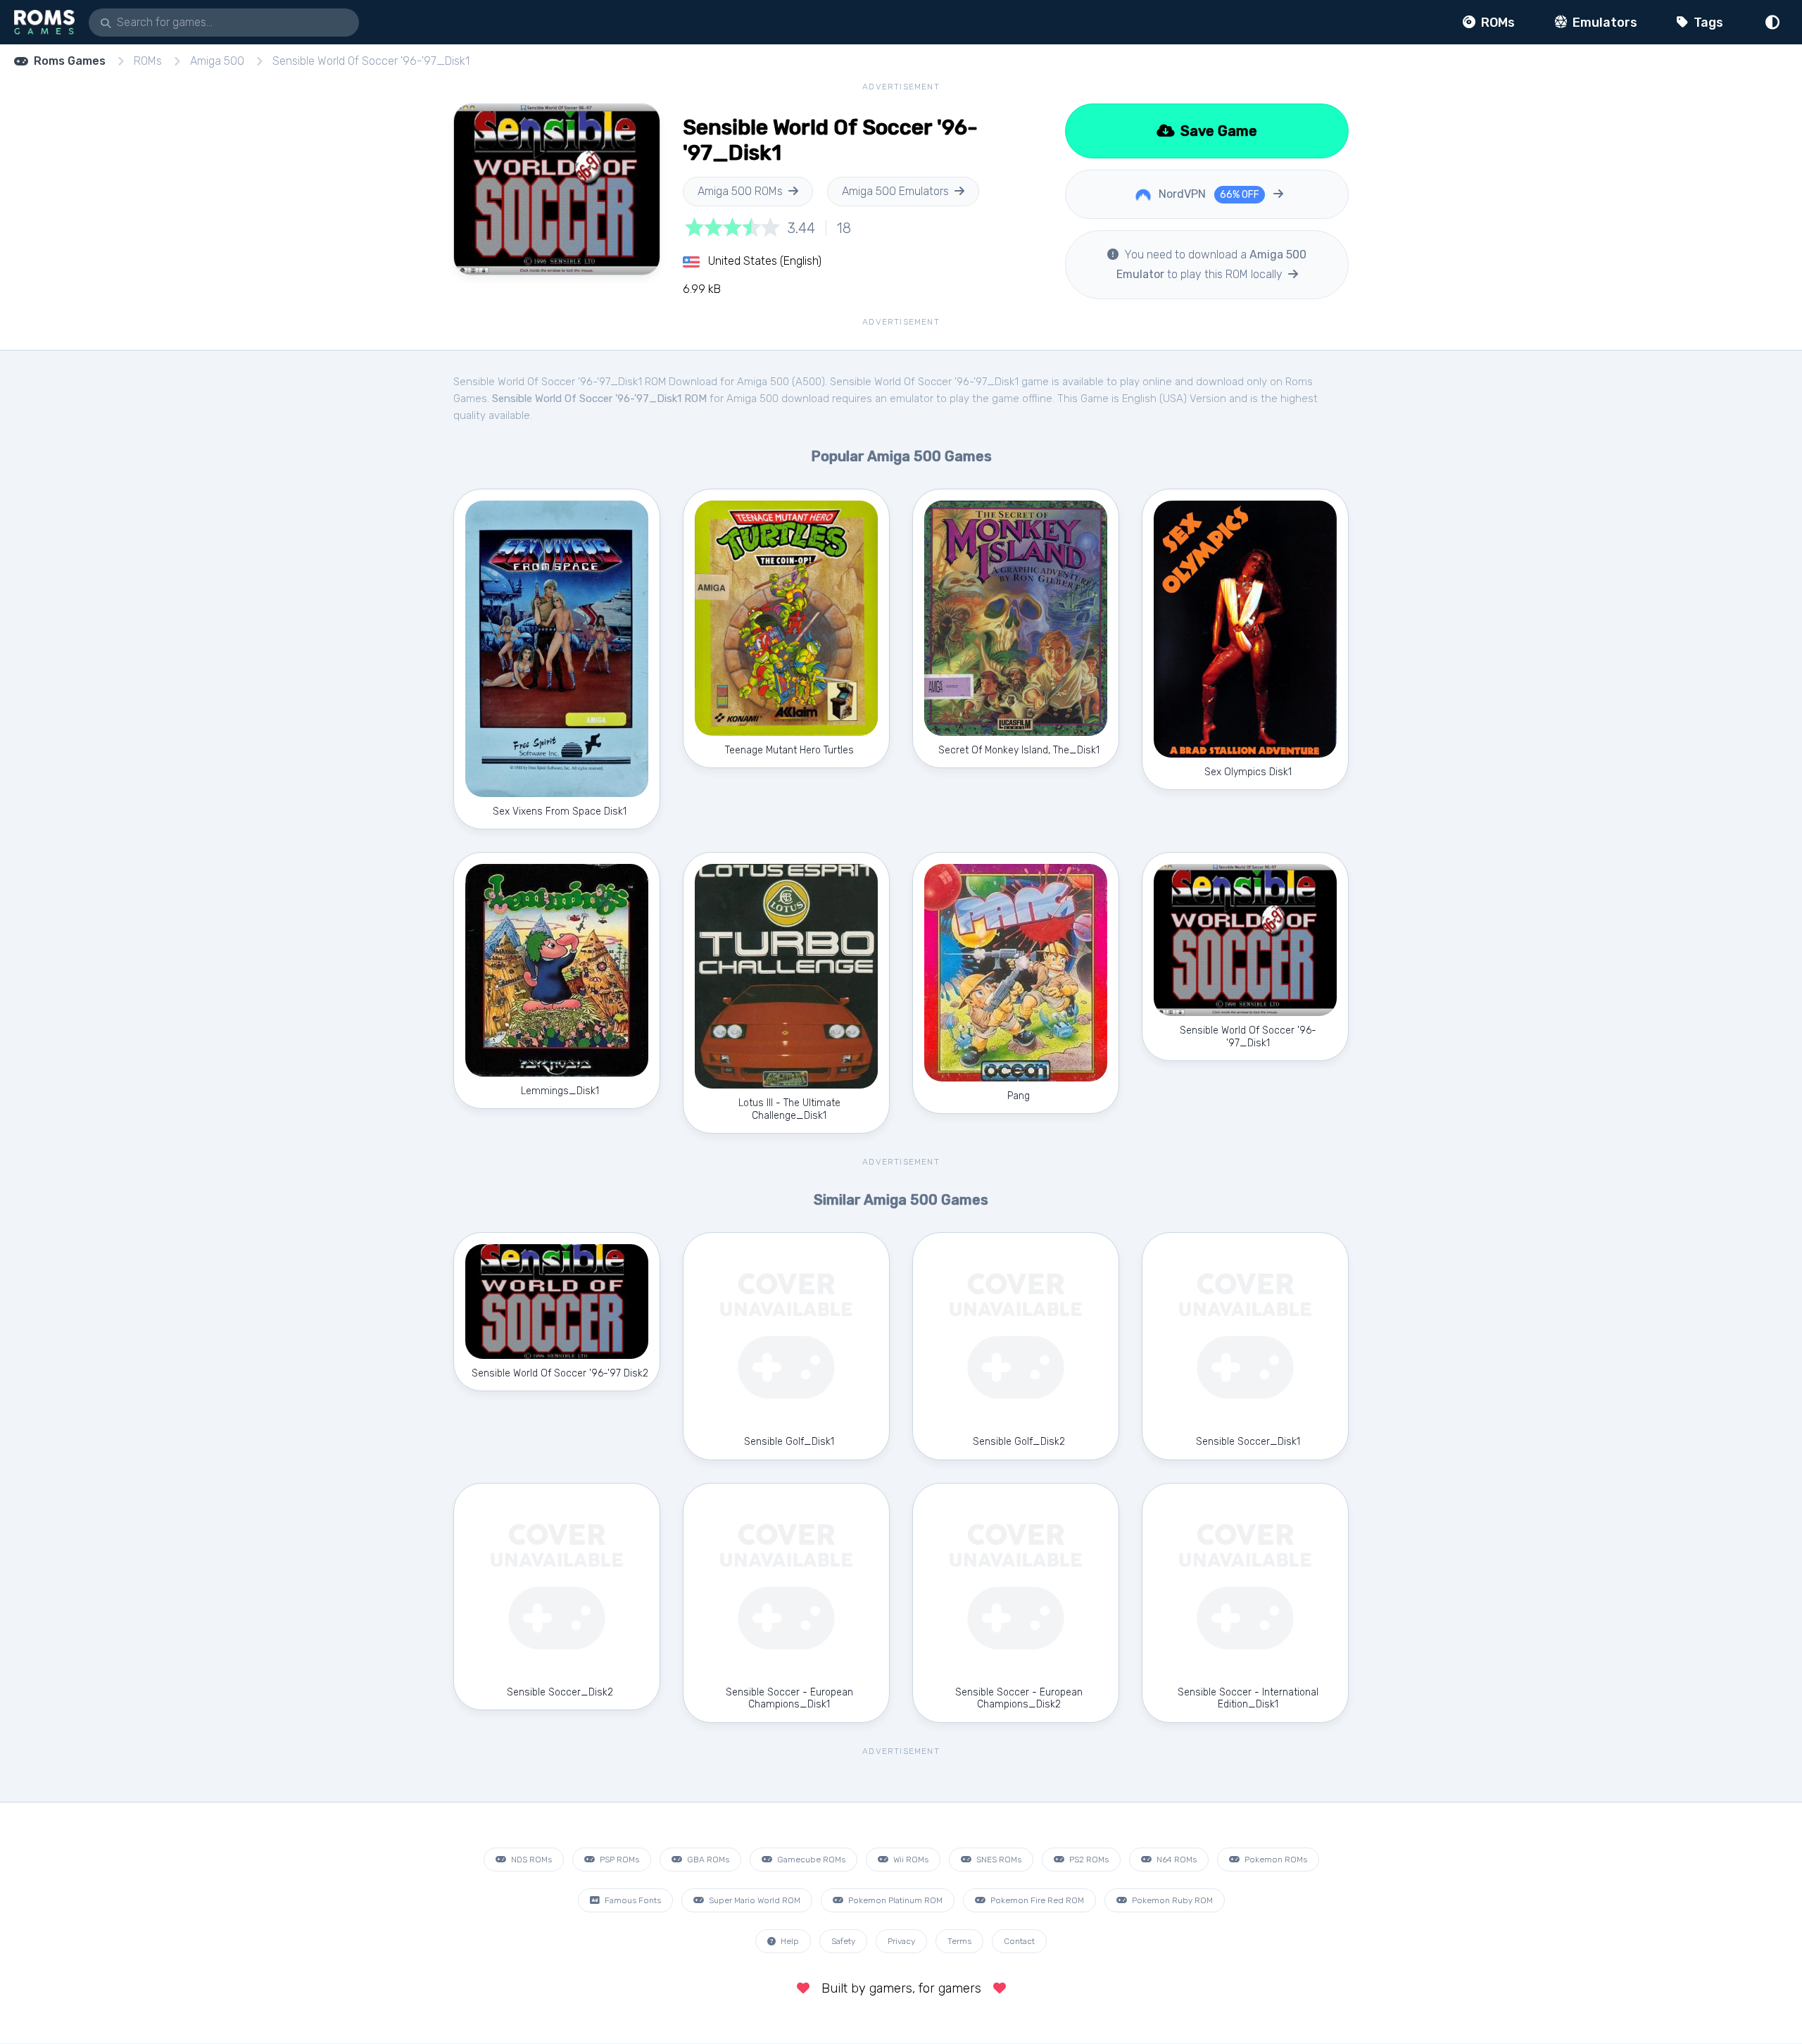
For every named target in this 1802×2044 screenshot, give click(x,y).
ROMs (1497, 23)
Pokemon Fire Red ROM (1036, 1900)
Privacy (901, 1941)
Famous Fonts (632, 1900)
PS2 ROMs (1088, 1860)
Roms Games (70, 61)
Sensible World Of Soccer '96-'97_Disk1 (371, 61)
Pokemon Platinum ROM (894, 1900)
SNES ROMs (998, 1860)
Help (789, 1941)
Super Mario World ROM (754, 1900)
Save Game (1217, 131)
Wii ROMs (910, 1860)
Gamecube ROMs (810, 1860)
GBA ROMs (707, 1860)
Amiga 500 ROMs (740, 191)
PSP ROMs (618, 1860)
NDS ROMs (530, 1860)
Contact (1019, 1941)
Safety (843, 1941)
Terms (959, 1941)
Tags (1707, 23)
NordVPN (1208, 194)
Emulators (1603, 23)
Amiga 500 (217, 61)
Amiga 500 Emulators (895, 191)
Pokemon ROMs (1275, 1860)
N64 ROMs (1176, 1860)
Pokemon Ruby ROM (1171, 1900)
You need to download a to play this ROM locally (1212, 264)
